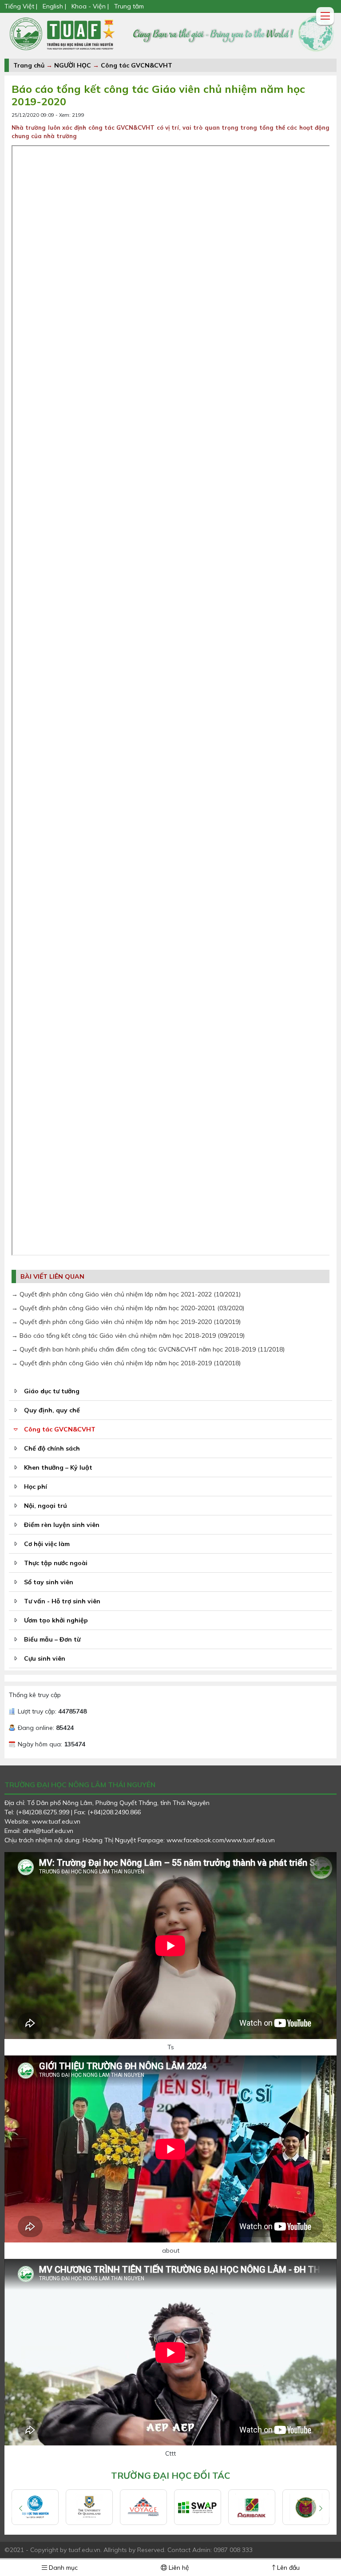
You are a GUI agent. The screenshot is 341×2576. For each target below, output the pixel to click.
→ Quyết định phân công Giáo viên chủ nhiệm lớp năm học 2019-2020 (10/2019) (126, 1322)
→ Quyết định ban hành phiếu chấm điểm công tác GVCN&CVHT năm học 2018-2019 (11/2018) (148, 1349)
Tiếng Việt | (22, 6)
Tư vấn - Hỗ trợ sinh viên (62, 1601)
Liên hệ (178, 2568)
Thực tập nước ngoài (56, 1563)
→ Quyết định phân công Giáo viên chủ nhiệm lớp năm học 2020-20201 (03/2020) (128, 1308)
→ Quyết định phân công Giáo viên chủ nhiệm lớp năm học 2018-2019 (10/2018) (126, 1363)
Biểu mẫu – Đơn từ (52, 1639)
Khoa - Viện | (90, 6)
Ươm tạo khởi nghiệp (56, 1620)
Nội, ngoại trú (46, 1506)
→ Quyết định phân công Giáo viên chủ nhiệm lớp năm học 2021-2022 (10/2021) (126, 1294)
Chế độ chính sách (52, 1448)
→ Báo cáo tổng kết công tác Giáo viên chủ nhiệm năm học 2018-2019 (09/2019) (128, 1336)
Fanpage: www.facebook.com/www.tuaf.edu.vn (206, 1840)
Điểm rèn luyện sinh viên (62, 1525)
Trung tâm (129, 6)
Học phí (36, 1487)
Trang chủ (29, 65)
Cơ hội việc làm (47, 1544)
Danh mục (62, 2568)
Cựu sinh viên (45, 1658)
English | (54, 6)
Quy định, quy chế (52, 1410)
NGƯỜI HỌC (73, 65)
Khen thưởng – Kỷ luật (58, 1467)
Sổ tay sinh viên (49, 1582)
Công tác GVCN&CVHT (137, 65)
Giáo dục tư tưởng (52, 1391)
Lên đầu (287, 2568)
